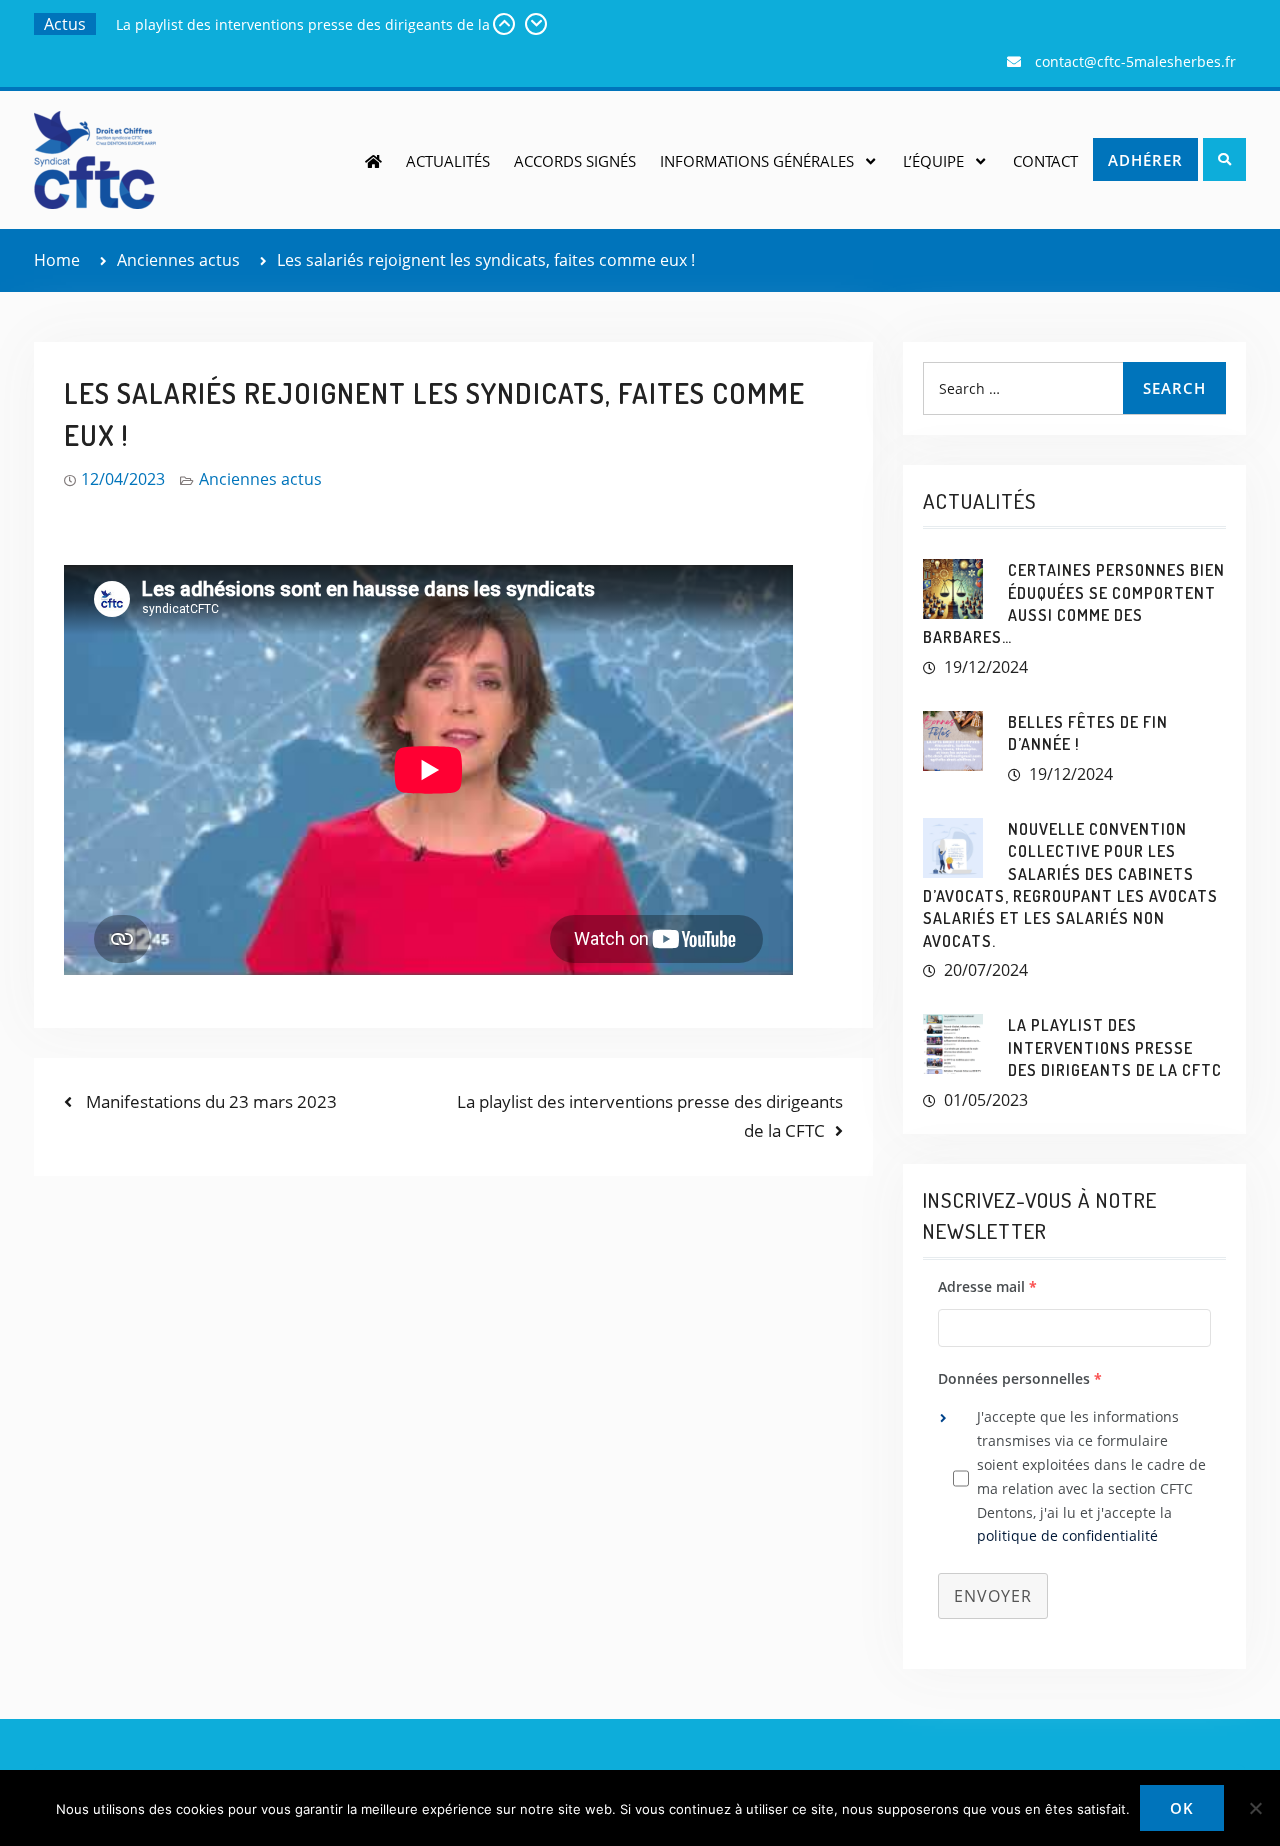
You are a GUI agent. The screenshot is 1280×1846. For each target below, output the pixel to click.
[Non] (1255, 1808)
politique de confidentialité (1067, 1535)
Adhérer (1145, 160)
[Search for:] (1074, 388)
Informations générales (757, 161)
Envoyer (993, 1596)
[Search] (1224, 159)
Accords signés (575, 161)
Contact (1045, 161)
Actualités (448, 161)
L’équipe (933, 161)
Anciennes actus (260, 479)
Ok (1182, 1808)
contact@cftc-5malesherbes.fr (1135, 61)
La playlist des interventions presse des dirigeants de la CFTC (1115, 1047)
